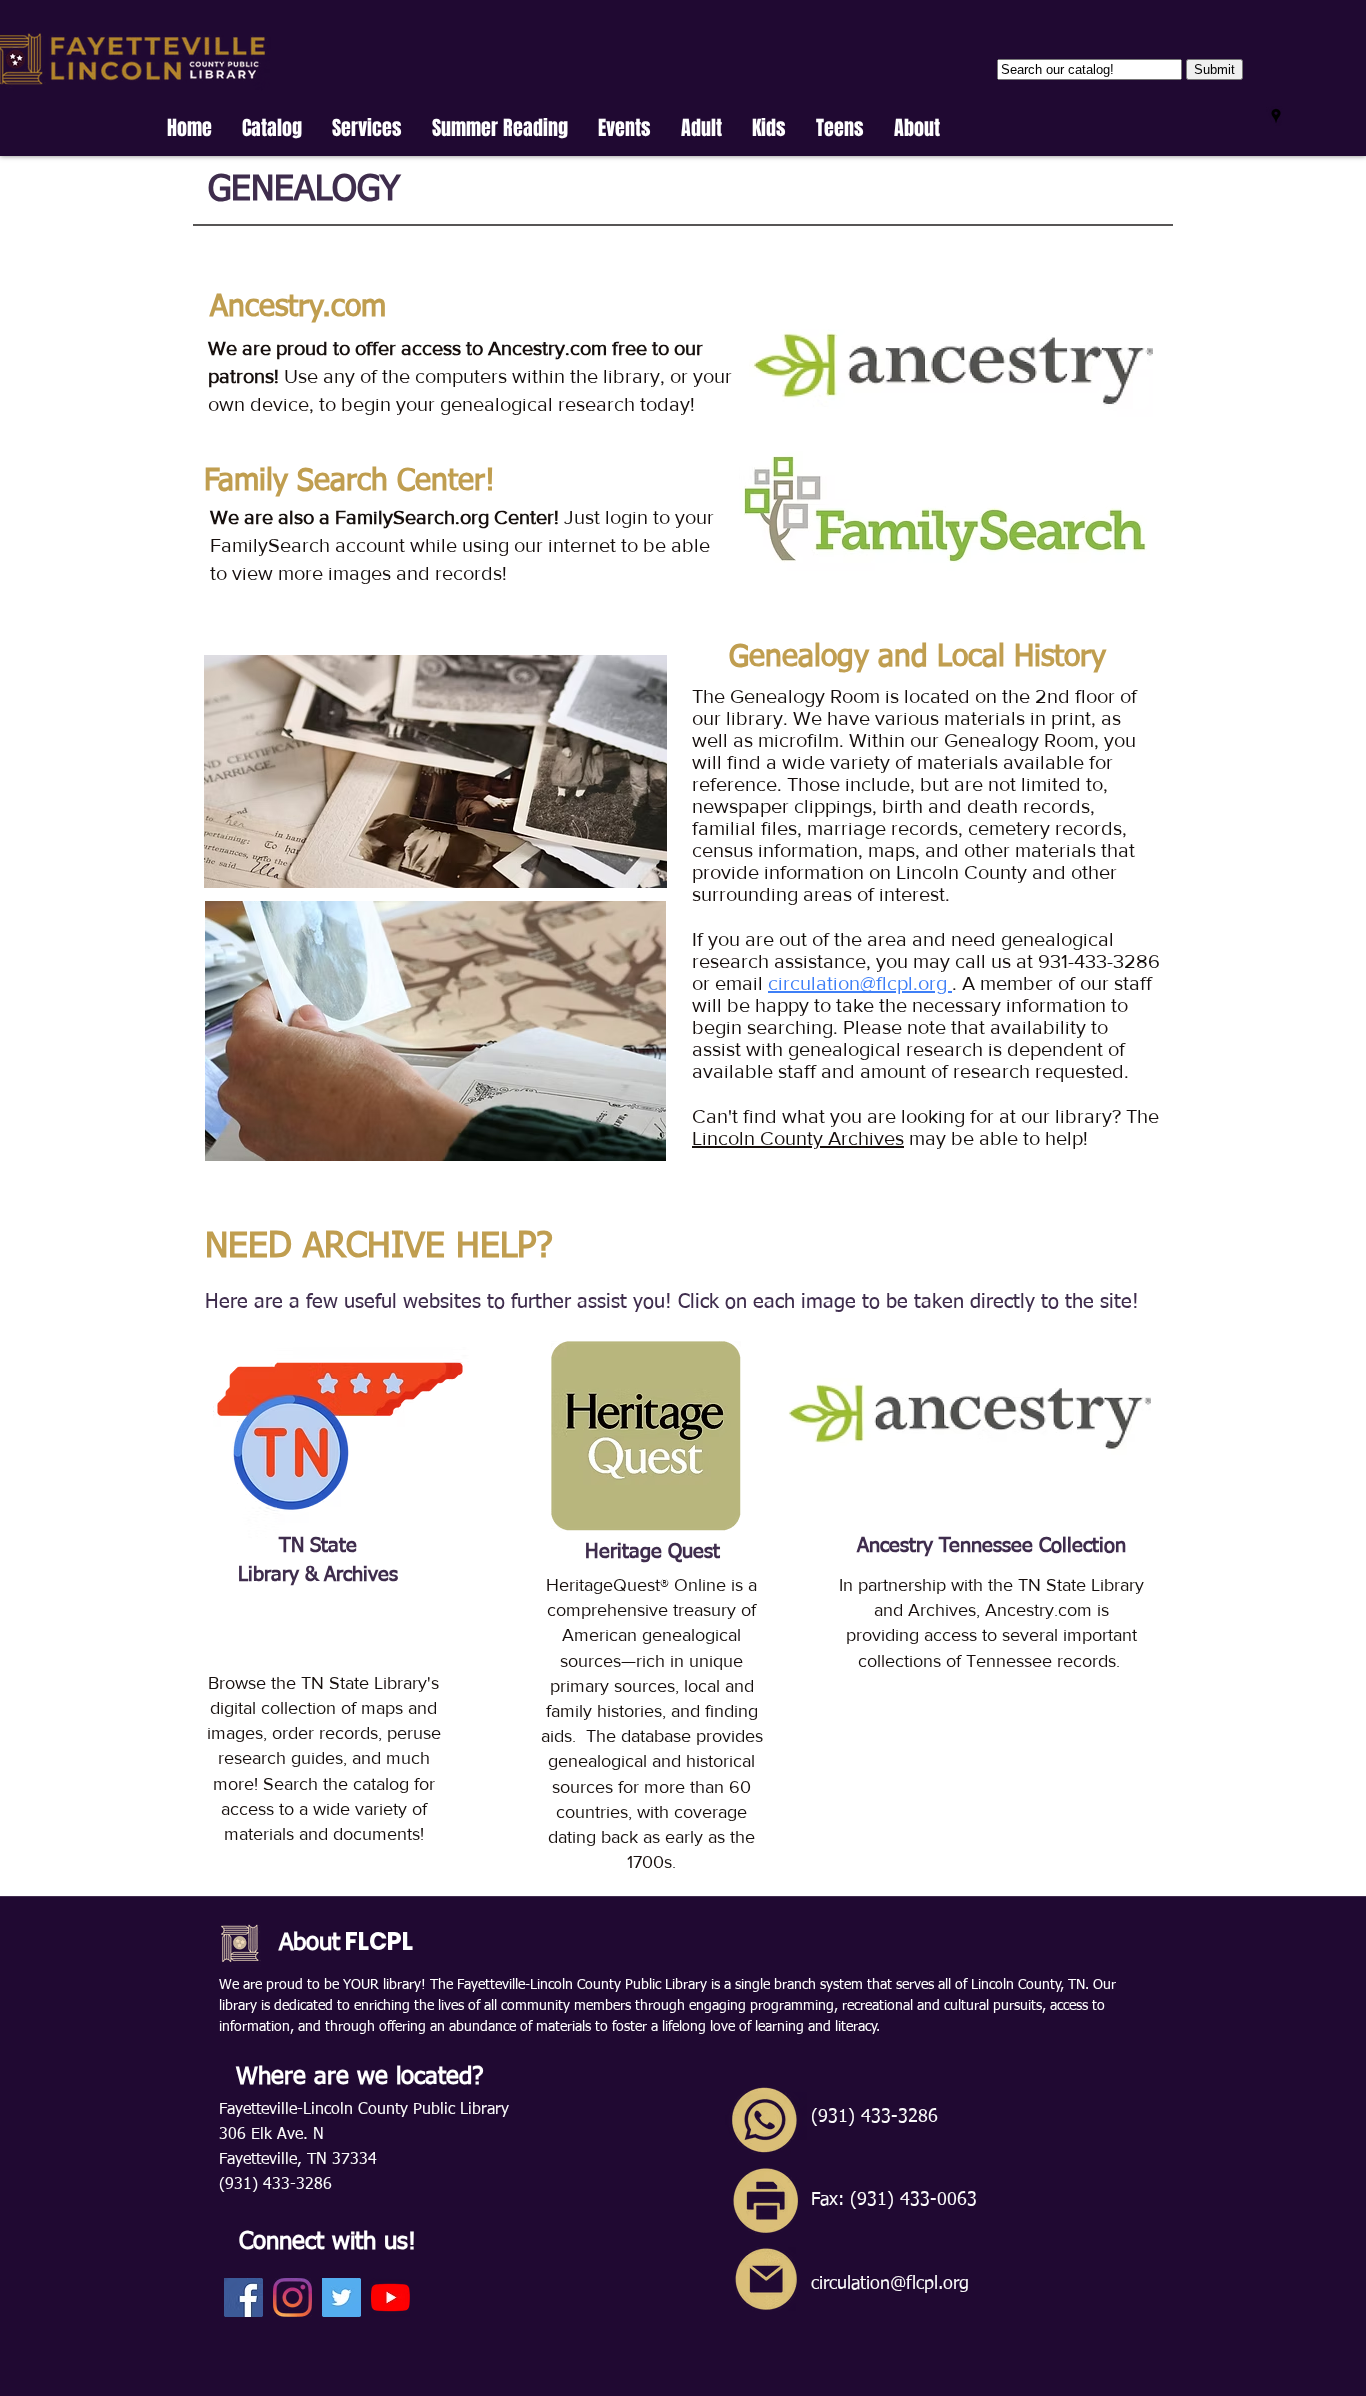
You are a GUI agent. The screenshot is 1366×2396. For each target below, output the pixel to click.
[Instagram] (292, 2297)
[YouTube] (390, 2297)
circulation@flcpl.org (860, 983)
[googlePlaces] (1276, 116)
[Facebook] (243, 2297)
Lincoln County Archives (798, 1138)
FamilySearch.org (414, 517)
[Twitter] (341, 2297)
